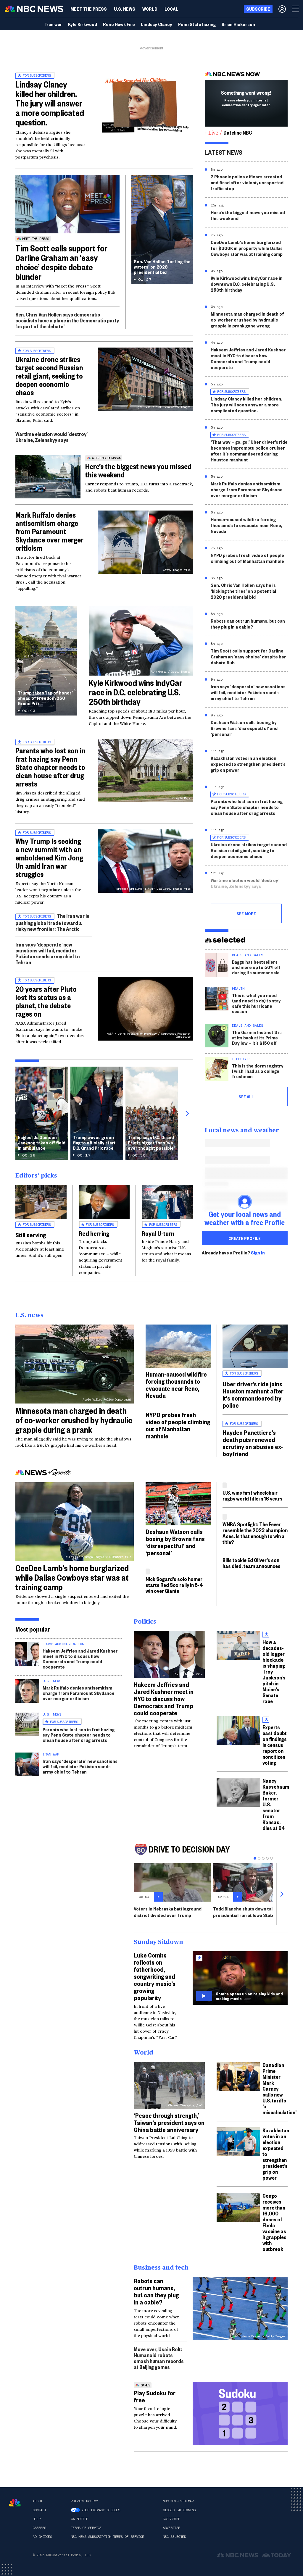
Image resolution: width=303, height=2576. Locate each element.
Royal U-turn (158, 1233)
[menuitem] (89, 9)
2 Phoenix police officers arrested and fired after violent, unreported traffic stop (247, 182)
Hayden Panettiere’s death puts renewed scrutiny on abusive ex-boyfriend (253, 1443)
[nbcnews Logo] (15, 2503)
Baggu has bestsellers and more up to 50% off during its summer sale (256, 967)
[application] (67, 204)
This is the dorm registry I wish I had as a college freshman (258, 1071)
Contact (39, 2510)
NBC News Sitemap (178, 2501)
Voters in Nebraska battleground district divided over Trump (168, 1912)
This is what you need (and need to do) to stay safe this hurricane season (256, 1003)
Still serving (31, 1235)
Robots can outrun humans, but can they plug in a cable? (248, 624)
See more (246, 913)
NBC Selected (174, 2537)
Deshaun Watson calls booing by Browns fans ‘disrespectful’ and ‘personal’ (244, 728)
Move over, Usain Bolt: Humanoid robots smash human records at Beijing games (159, 2358)
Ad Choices (42, 2537)
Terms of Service (86, 2528)
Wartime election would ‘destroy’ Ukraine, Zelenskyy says (51, 437)
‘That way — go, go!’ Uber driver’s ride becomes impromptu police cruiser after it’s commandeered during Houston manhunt (249, 451)
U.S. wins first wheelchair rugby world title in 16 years (253, 1495)
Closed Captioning (179, 2510)
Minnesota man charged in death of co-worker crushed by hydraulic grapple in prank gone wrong (247, 320)
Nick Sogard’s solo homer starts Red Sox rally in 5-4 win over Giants (174, 1585)
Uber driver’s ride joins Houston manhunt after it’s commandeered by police (253, 1394)
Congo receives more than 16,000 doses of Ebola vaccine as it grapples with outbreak (274, 2222)
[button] (171, 9)
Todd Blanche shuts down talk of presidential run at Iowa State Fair (248, 1912)
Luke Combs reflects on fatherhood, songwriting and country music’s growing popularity (155, 1976)
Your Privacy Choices (101, 2510)
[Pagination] (255, 1858)
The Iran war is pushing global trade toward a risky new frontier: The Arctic (52, 922)
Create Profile (245, 1238)
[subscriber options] (282, 9)
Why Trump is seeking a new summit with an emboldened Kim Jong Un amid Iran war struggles (49, 857)
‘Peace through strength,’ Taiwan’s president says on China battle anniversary (169, 2122)
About (37, 2501)
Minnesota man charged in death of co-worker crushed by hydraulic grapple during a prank (74, 1420)
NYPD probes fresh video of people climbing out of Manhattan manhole (247, 558)
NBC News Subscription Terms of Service (107, 2537)
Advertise (171, 2528)
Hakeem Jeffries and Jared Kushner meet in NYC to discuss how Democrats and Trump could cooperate (248, 358)
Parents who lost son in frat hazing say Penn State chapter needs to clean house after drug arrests (50, 767)
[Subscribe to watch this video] (240, 1978)
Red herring (94, 1233)
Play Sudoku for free (155, 2396)
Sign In (258, 1253)
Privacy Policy (84, 2501)
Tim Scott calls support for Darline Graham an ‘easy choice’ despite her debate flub (248, 656)
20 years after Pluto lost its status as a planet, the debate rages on (46, 1001)
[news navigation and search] (296, 9)
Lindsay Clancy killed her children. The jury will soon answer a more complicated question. (246, 404)
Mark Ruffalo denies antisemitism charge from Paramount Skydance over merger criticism (49, 531)
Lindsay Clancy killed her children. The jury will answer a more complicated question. (50, 103)
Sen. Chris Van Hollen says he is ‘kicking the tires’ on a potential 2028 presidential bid (243, 591)
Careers (39, 2528)
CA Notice (79, 2519)
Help (36, 2519)
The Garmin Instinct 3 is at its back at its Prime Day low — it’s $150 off (257, 1037)
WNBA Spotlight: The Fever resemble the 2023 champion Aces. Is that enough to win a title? (255, 1533)
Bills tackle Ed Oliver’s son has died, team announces (252, 1563)
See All (246, 1096)
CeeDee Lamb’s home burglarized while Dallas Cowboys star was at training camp (72, 1577)
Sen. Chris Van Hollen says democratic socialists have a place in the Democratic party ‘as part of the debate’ (67, 320)
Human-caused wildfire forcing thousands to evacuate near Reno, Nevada (246, 525)
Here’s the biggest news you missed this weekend (138, 470)
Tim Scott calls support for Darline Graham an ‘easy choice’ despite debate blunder (61, 262)
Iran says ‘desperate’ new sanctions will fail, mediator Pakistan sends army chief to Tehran (48, 953)
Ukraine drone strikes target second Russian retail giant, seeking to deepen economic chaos (49, 376)
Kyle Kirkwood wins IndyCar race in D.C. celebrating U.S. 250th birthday (136, 692)
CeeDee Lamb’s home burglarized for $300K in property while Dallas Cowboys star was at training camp (247, 248)
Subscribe (171, 2519)
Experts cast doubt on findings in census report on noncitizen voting (275, 1745)
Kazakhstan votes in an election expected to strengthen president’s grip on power (248, 764)
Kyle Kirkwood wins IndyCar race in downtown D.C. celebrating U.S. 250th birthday (247, 284)
